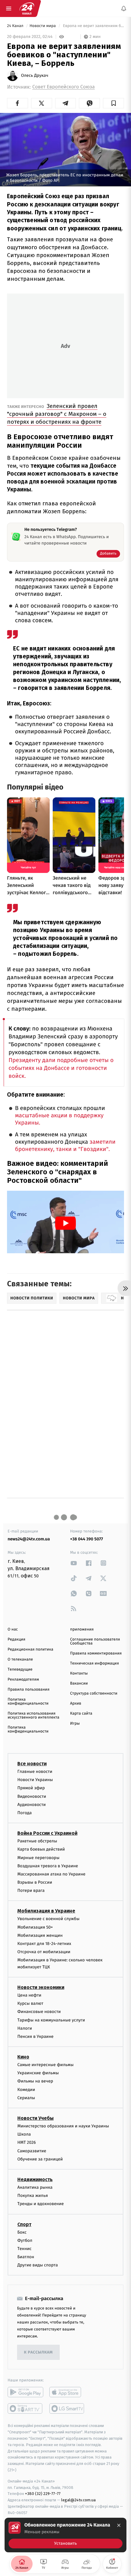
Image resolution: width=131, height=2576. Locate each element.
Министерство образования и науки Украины (63, 2126)
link (74, 1563)
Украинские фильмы (38, 2073)
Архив (76, 1704)
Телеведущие (20, 1670)
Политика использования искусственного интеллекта (34, 1716)
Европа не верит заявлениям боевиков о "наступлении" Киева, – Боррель (93, 26)
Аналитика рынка (35, 2187)
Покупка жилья (33, 2196)
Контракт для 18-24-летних (44, 1944)
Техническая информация (94, 1663)
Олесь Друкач (35, 76)
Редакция (16, 1639)
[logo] (27, 8)
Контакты (79, 1673)
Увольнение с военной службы (48, 1919)
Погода (25, 1813)
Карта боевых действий (41, 1850)
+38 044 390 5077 (87, 1539)
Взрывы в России (35, 1882)
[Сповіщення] (124, 8)
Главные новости (35, 1772)
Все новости (32, 1764)
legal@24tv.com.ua (78, 2500)
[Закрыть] (119, 2525)
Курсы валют (30, 2003)
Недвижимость (35, 2179)
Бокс (22, 2232)
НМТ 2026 (27, 2143)
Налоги (25, 2028)
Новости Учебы (35, 2118)
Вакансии (79, 1683)
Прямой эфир (31, 1788)
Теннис (25, 2249)
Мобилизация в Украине (46, 1911)
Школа (24, 2135)
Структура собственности (94, 1694)
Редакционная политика (30, 1649)
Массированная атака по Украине (51, 1874)
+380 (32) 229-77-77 (43, 2494)
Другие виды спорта (38, 2265)
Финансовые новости (39, 2012)
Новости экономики (41, 1987)
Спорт (24, 2224)
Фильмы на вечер (35, 2081)
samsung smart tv (67, 2409)
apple (67, 2392)
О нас (13, 1629)
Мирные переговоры (38, 1858)
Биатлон (26, 2257)
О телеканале (20, 1660)
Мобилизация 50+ (35, 1927)
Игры (75, 1724)
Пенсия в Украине (35, 2036)
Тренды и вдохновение (41, 2204)
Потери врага (31, 1891)
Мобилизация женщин (40, 1935)
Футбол (25, 2240)
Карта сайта (81, 1714)
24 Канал (16, 26)
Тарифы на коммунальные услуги (51, 2020)
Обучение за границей (40, 2159)
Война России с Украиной (47, 1833)
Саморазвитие (32, 2151)
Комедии (26, 2090)
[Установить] (65, 2535)
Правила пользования (28, 1690)
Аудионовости (32, 1805)
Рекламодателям (23, 1680)
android (25, 2392)
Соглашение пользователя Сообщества (95, 1641)
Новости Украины (35, 1780)
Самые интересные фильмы (45, 2065)
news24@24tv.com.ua (29, 1539)
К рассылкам (38, 2352)
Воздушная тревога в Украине (48, 1866)
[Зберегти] (113, 103)
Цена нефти (29, 1995)
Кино (23, 2057)
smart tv (25, 2409)
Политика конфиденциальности (28, 1702)
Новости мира (43, 26)
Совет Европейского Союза (64, 87)
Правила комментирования (96, 1653)
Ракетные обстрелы (37, 1841)
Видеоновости (32, 1796)
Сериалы (26, 2098)
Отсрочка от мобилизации (44, 1952)
